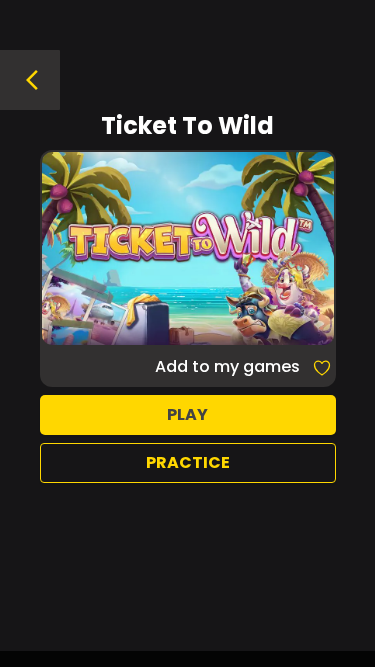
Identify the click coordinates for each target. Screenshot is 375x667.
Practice (188, 462)
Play (187, 414)
